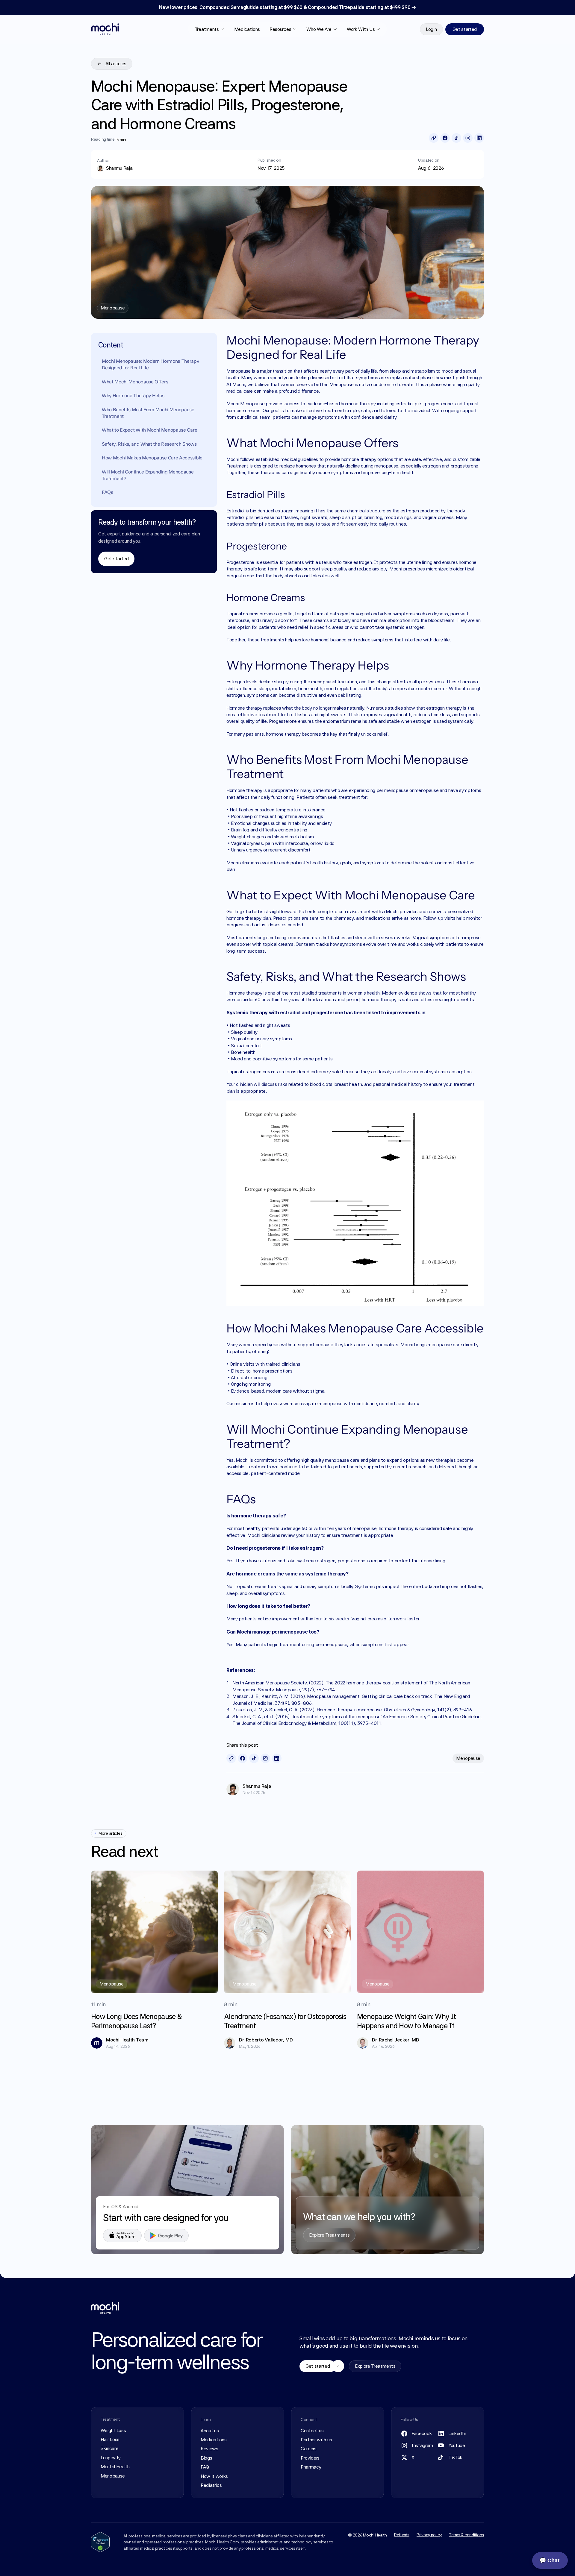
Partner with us (316, 2440)
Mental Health (115, 2467)
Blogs (206, 2458)
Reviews (209, 2449)
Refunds (402, 2535)
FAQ (205, 2467)
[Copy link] (434, 138)
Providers (310, 2458)
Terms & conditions (466, 2535)
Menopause (113, 2476)
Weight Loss (113, 2430)
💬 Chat (549, 2560)
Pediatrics (211, 2485)
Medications (247, 29)
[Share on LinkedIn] (479, 138)
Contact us (312, 2431)
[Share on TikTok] (456, 138)
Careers (309, 2449)
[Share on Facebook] (445, 138)
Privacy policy (429, 2535)
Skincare (109, 2448)
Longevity (111, 2458)
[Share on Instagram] (468, 138)
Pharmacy (311, 2467)
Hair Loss (110, 2439)
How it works (214, 2476)
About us (210, 2431)
